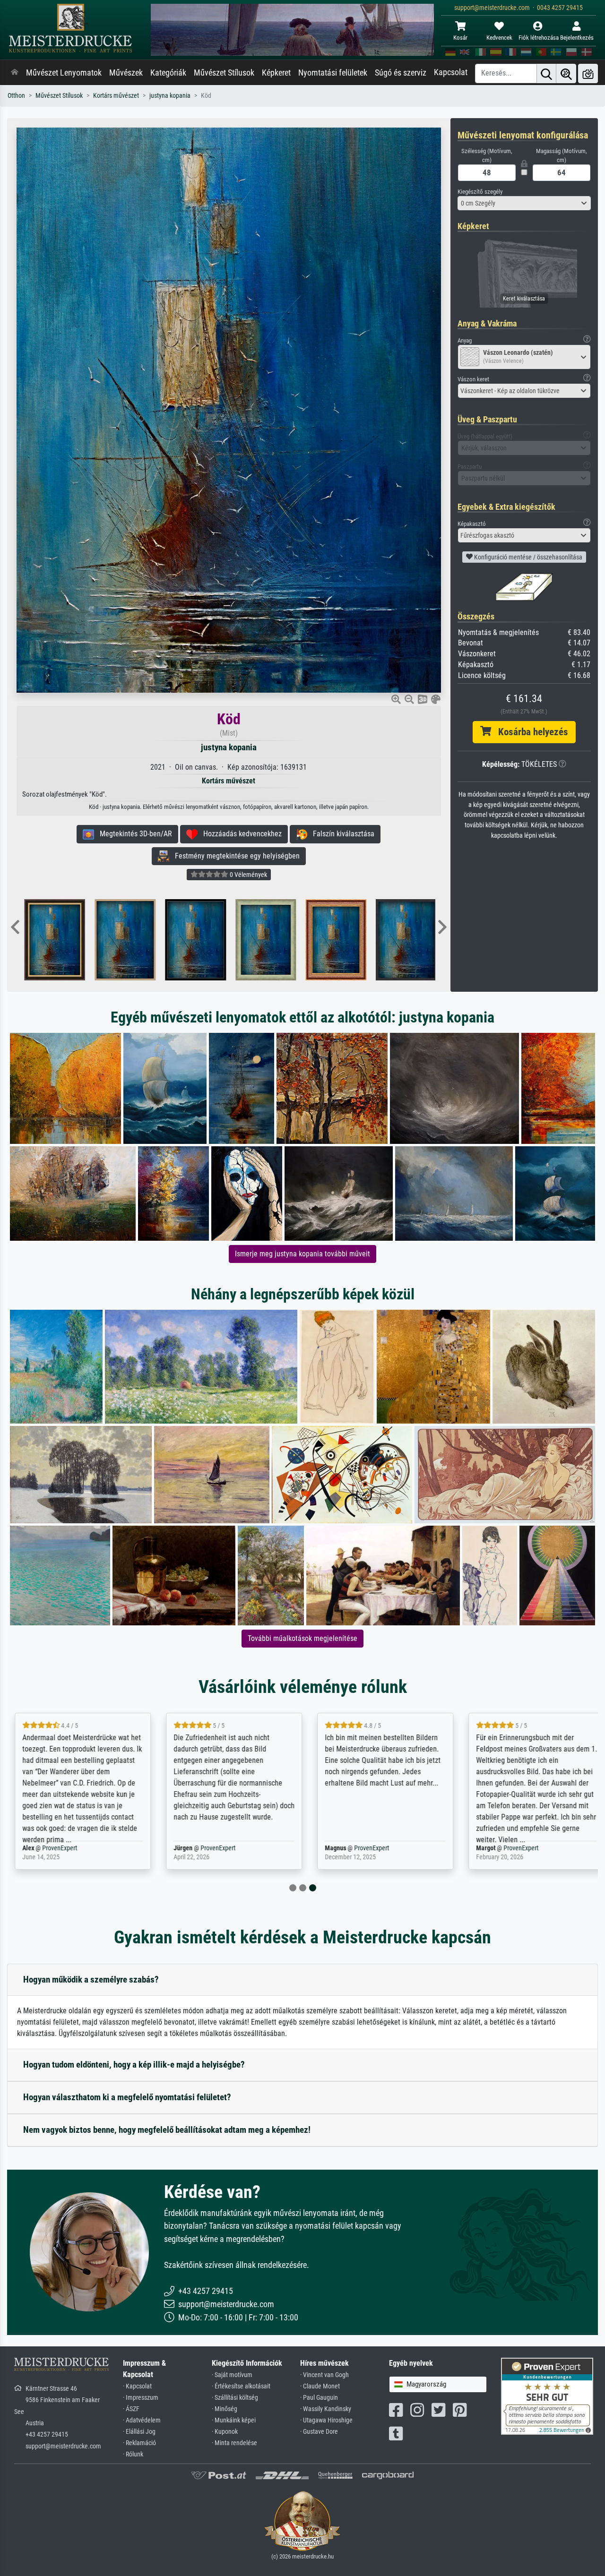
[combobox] (524, 203)
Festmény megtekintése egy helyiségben (234, 856)
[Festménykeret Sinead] (63, 940)
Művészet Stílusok (224, 73)
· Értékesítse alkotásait (241, 2386)
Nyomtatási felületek (333, 73)
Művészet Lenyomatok (64, 73)
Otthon (16, 96)
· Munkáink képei (234, 2420)
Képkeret (276, 73)
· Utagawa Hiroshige (326, 2420)
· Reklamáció (139, 2443)
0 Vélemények (248, 875)
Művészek (126, 73)
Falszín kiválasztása (341, 834)
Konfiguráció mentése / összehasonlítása (527, 557)
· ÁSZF (131, 2409)
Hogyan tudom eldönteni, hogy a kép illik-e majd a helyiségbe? (134, 2065)
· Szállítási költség (235, 2398)
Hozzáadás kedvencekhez (240, 834)
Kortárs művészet (116, 96)
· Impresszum (141, 2398)
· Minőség (225, 2409)
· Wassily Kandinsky (326, 2409)
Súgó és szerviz (401, 73)
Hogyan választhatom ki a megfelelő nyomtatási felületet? (127, 2097)
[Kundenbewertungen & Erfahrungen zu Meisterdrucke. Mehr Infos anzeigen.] (547, 2396)
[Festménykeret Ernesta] (345, 940)
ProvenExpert (60, 1848)
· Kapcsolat (137, 2386)
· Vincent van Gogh (324, 2375)
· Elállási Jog (139, 2432)
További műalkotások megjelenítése (302, 1638)
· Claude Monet (320, 2386)
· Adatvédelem (142, 2420)
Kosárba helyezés (530, 732)
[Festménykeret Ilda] (415, 940)
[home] (15, 73)
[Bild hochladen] (588, 73)
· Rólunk (133, 2454)
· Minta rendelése (234, 2443)
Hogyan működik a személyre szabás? (91, 1979)
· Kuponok (225, 2432)
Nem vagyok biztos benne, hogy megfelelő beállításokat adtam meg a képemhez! (167, 2130)
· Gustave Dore (319, 2432)
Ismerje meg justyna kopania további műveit (302, 1254)
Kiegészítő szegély (480, 192)
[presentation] (15, 928)
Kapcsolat (451, 72)
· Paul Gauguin (319, 2398)
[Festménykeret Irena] (204, 940)
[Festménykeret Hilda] (274, 940)
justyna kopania (170, 96)
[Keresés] (546, 73)
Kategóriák (168, 73)
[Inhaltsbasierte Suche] (566, 73)
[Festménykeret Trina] (134, 940)
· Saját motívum (232, 2375)
